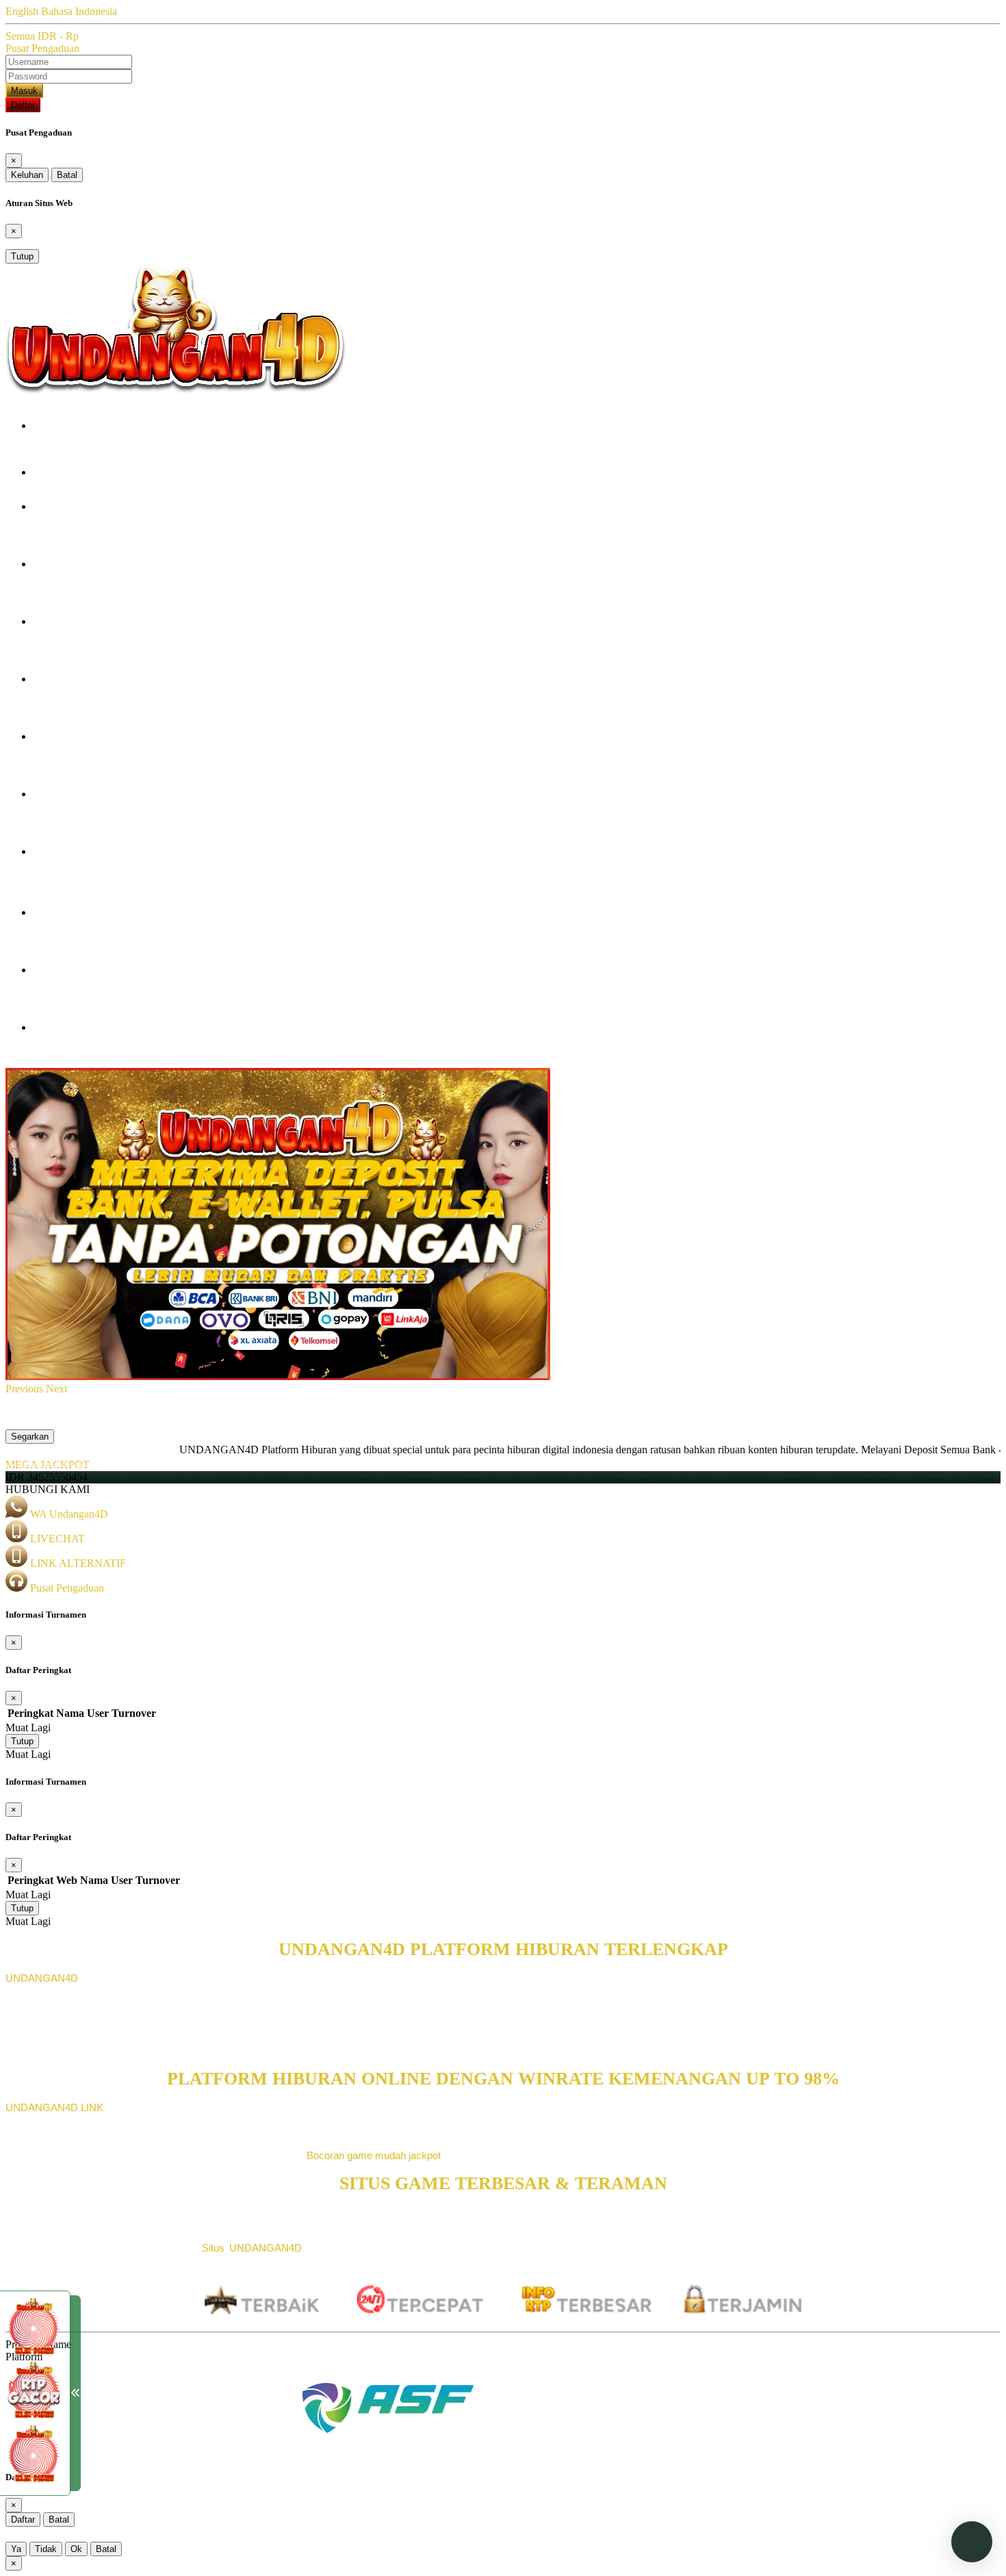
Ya (16, 2549)
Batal (67, 175)
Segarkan (30, 1437)
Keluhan (27, 175)
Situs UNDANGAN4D (252, 2248)
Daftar (23, 105)
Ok (76, 2549)
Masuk (24, 91)
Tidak (46, 2549)
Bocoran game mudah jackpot (374, 2155)
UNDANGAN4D (42, 1978)
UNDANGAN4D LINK (54, 2107)
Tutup (22, 256)
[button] (26, 1389)
